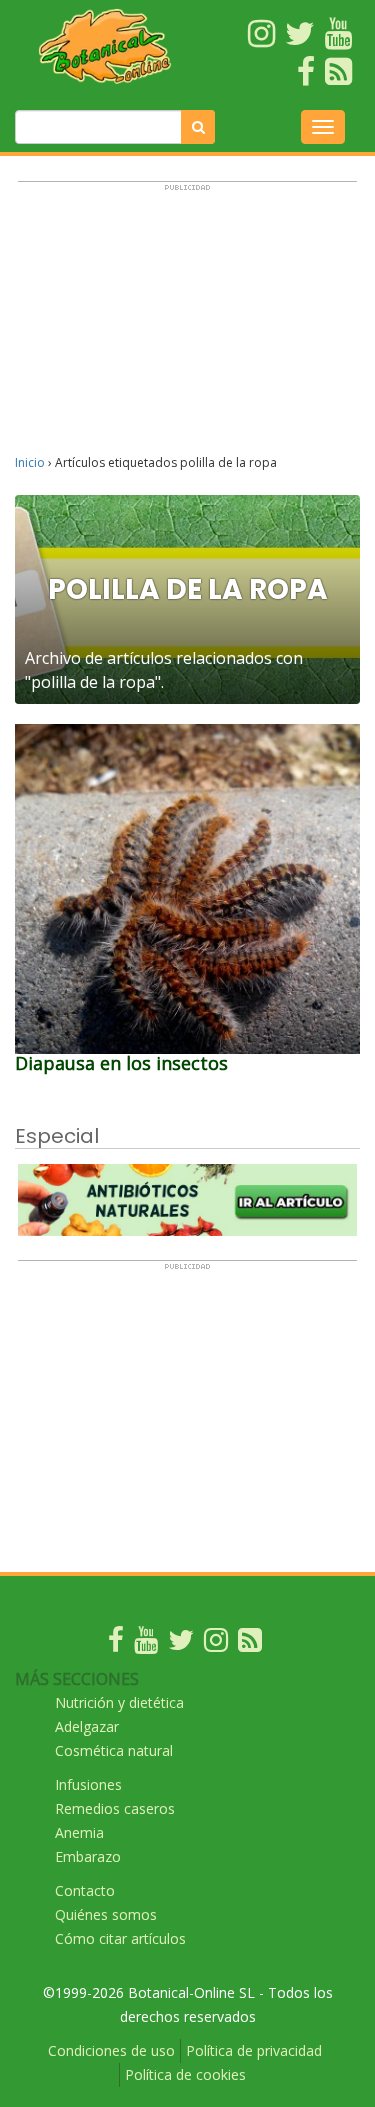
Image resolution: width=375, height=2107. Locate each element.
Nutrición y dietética (119, 1702)
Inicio (30, 462)
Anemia (79, 1832)
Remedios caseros (115, 1808)
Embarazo (88, 1856)
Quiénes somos (106, 1914)
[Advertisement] (187, 327)
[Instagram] (216, 1644)
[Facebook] (116, 1644)
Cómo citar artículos (120, 1938)
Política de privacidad (254, 2050)
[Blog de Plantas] (250, 1644)
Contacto (85, 1890)
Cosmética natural (114, 1750)
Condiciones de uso (111, 2050)
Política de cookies (185, 2074)
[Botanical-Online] (105, 46)
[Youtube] (146, 1644)
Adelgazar (87, 1726)
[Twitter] (181, 1644)
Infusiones (88, 1784)
